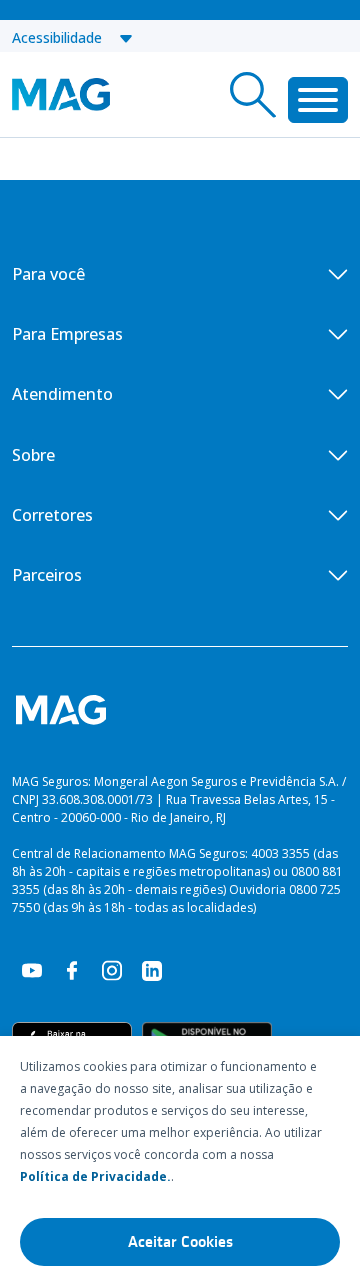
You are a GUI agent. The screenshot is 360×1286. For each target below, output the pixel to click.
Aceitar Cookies (180, 1242)
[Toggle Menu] (318, 100)
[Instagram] (112, 969)
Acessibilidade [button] (65, 37)
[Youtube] (32, 969)
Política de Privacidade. (95, 1176)
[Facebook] (72, 969)
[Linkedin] (152, 969)
